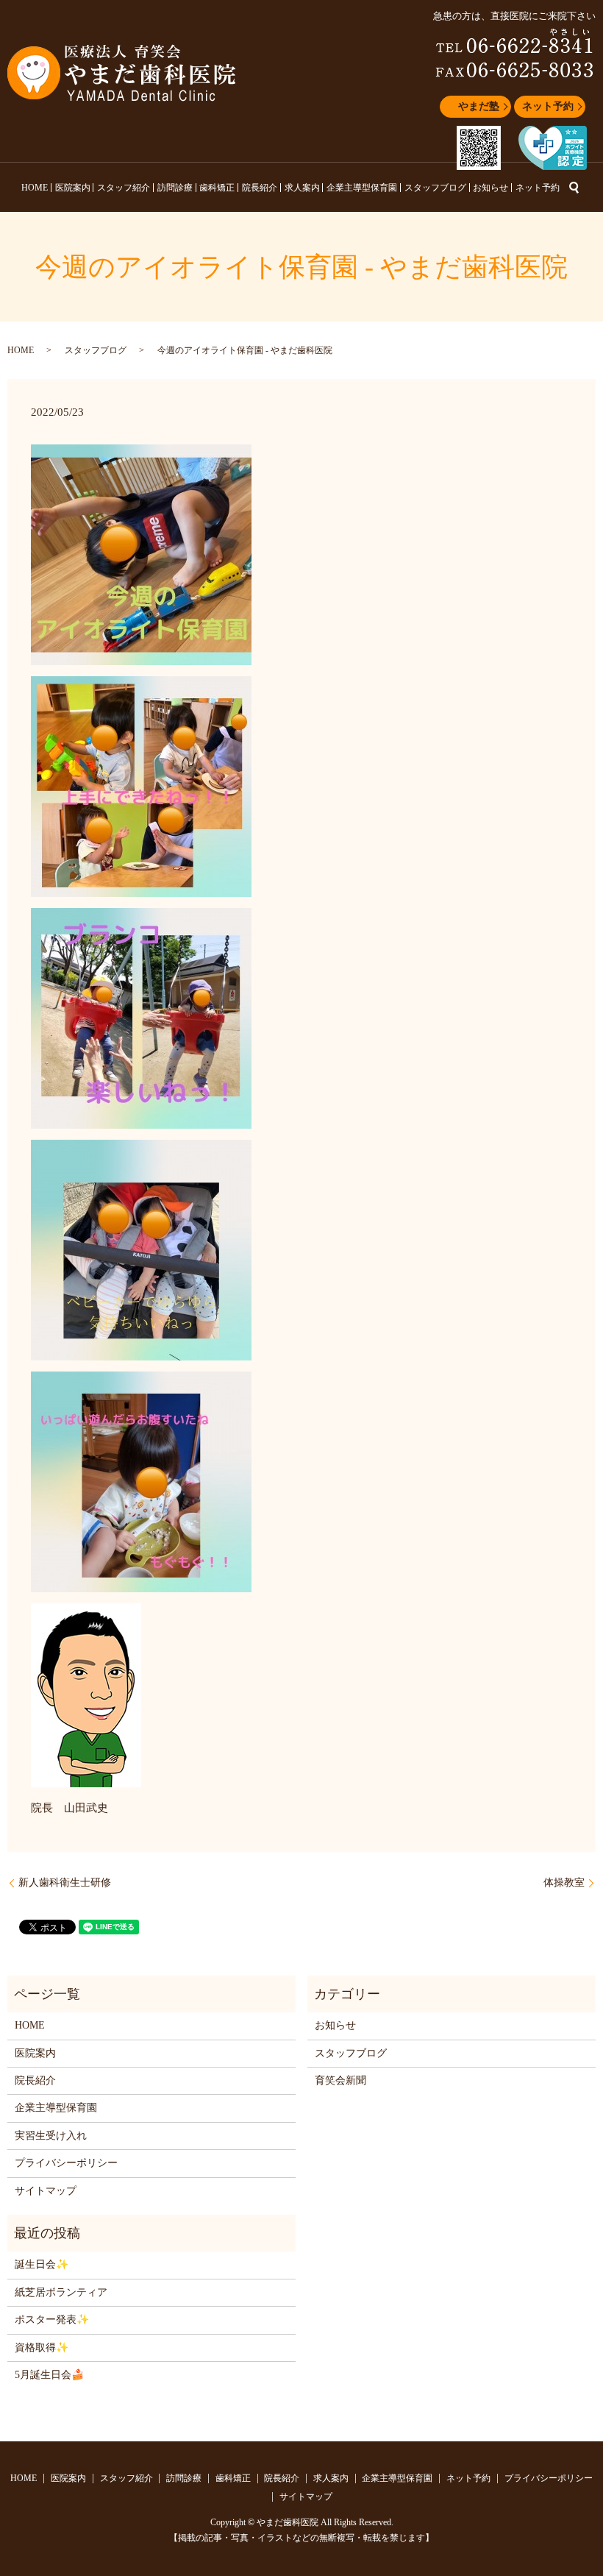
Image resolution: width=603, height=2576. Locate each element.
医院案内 (73, 188)
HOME (35, 188)
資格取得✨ (42, 2348)
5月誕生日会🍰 (49, 2375)
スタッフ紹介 (124, 188)
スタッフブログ (435, 188)
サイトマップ (46, 2191)
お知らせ (490, 188)
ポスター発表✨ (52, 2320)
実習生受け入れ (51, 2136)
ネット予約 (548, 106)
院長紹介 (260, 188)
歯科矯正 (217, 188)
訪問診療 (175, 188)
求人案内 (302, 188)
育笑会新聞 (340, 2080)
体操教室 (564, 1883)
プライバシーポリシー (66, 2163)
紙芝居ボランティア (61, 2292)
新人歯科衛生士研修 (65, 1883)
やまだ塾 (479, 106)
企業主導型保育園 (362, 188)
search (574, 188)
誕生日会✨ (42, 2264)
